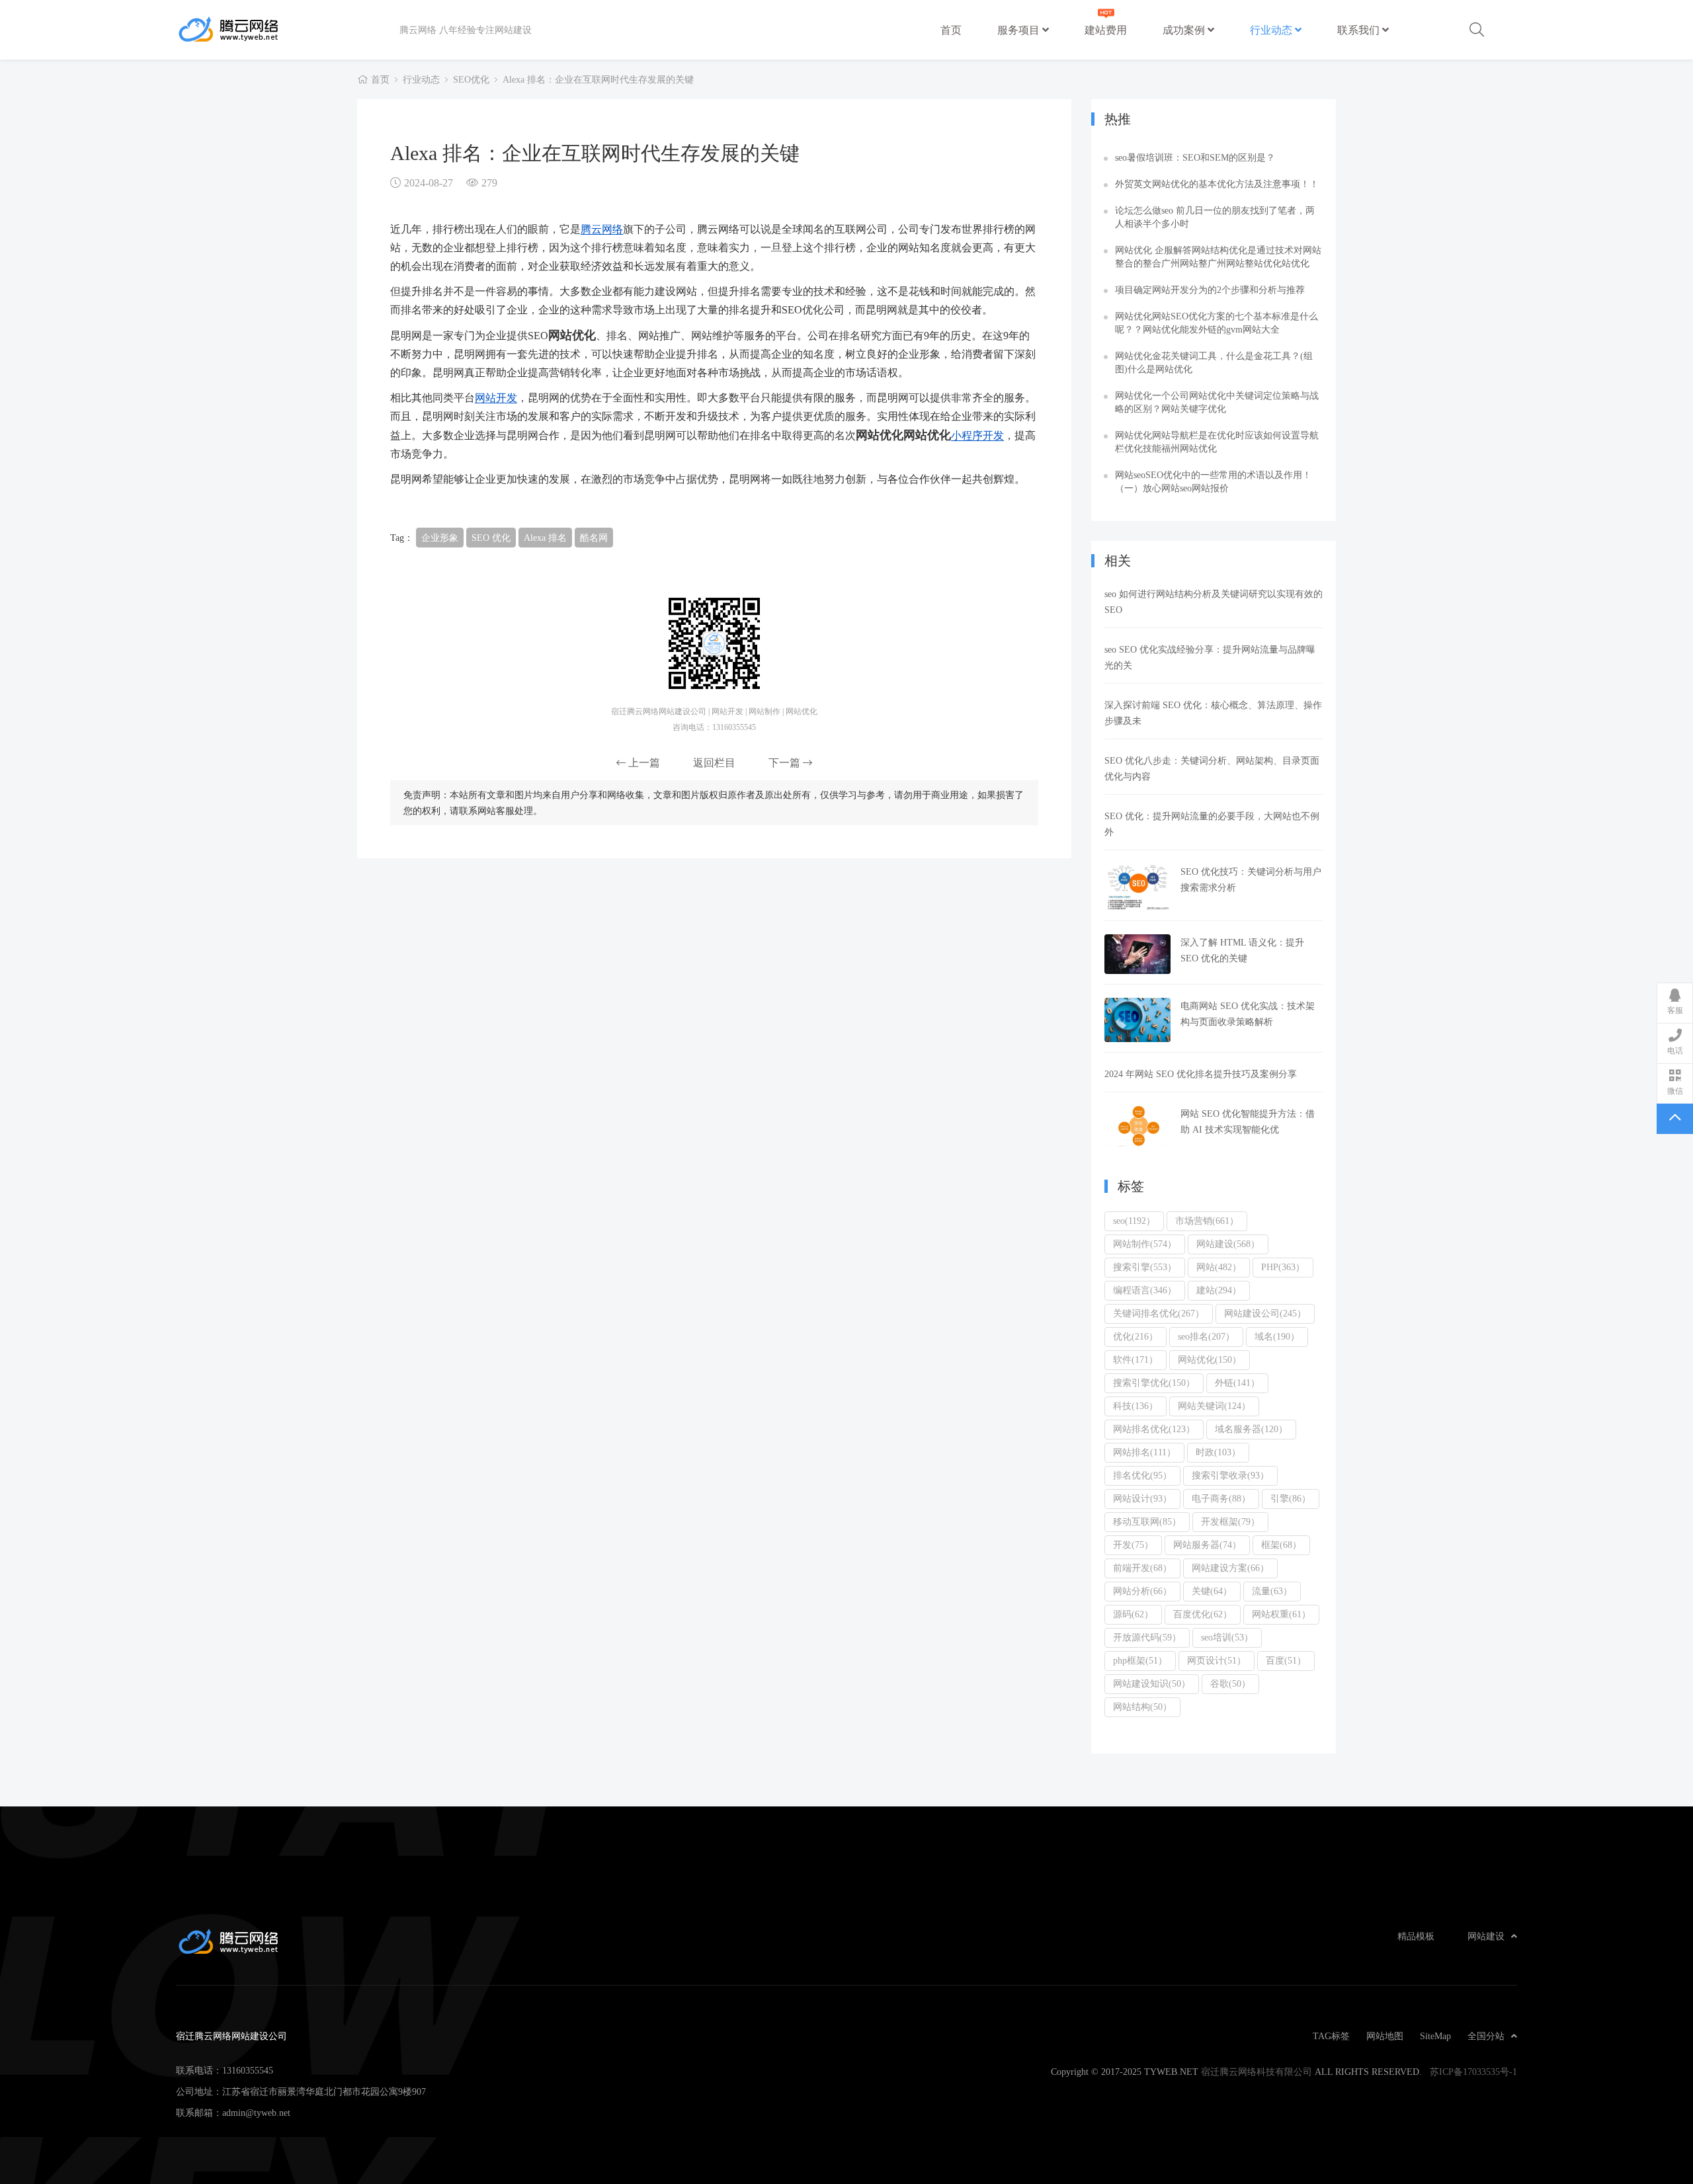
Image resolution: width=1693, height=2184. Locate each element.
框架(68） (1281, 1545)
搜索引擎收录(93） (1230, 1475)
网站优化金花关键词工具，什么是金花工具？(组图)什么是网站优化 (1214, 362)
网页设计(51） (1217, 1660)
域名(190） (1277, 1336)
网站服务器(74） (1207, 1545)
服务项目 (1020, 30)
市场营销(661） (1207, 1221)
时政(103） (1218, 1452)
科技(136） (1136, 1406)
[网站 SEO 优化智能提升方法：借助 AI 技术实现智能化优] (1137, 1126)
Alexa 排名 (545, 538)
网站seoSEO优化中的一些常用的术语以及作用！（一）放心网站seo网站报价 (1213, 481)
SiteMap (1435, 2036)
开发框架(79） (1230, 1521)
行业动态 (1272, 30)
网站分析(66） (1142, 1591)
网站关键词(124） (1214, 1406)
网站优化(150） (1210, 1359)
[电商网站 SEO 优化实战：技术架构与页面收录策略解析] (1137, 1020)
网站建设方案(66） (1230, 1568)
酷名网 (594, 538)
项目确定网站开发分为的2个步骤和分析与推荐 (1210, 290)
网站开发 (496, 397)
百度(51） (1286, 1660)
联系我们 (1360, 30)
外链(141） (1237, 1383)
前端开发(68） (1142, 1568)
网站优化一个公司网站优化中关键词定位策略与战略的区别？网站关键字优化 (1217, 402)
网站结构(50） (1142, 1707)
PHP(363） (1283, 1267)
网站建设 (1486, 1936)
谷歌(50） (1230, 1683)
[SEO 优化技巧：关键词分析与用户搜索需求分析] (1137, 887)
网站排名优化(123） (1154, 1429)
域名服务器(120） (1251, 1429)
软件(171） (1136, 1359)
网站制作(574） (1145, 1244)
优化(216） (1136, 1336)
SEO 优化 (491, 538)
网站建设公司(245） (1265, 1313)
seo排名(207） (1206, 1336)
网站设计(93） (1142, 1498)
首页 (951, 30)
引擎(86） (1291, 1498)
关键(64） (1212, 1591)
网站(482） (1219, 1267)
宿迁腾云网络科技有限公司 (1257, 2072)
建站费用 (1106, 30)
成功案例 (1185, 30)
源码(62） (1133, 1614)
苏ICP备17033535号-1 (1473, 2072)
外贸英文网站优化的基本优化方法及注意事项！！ (1217, 184)
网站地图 (1385, 2036)
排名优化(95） (1142, 1475)
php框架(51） (1140, 1660)
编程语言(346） (1145, 1290)
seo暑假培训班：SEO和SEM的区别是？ (1195, 157)
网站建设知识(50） (1152, 1683)
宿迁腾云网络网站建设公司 (288, 30)
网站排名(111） (1144, 1452)
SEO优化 (471, 79)
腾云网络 (602, 229)
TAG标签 (1331, 2036)
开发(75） (1133, 1545)
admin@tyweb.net (256, 2113)
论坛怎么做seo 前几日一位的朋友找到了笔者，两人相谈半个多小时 (1215, 217)
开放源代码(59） (1147, 1637)
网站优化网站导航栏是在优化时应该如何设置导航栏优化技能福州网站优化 (1217, 442)
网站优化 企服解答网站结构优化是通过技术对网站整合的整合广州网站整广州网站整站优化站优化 (1218, 257)
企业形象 (440, 538)
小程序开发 (977, 435)
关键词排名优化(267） (1159, 1313)
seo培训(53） (1227, 1637)
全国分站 (1486, 2036)
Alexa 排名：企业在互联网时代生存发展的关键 (598, 79)
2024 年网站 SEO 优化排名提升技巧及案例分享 (1201, 1074)
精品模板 (1416, 1936)
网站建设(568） (1228, 1244)
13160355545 (248, 2070)
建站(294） (1219, 1290)
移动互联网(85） (1147, 1521)
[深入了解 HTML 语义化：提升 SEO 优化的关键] (1137, 954)
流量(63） (1272, 1591)
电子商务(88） (1221, 1498)
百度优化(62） (1203, 1614)
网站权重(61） (1281, 1614)
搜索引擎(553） (1145, 1267)
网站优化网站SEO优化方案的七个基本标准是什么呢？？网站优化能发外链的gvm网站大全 (1217, 323)
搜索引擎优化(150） (1154, 1383)
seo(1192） (1134, 1221)
